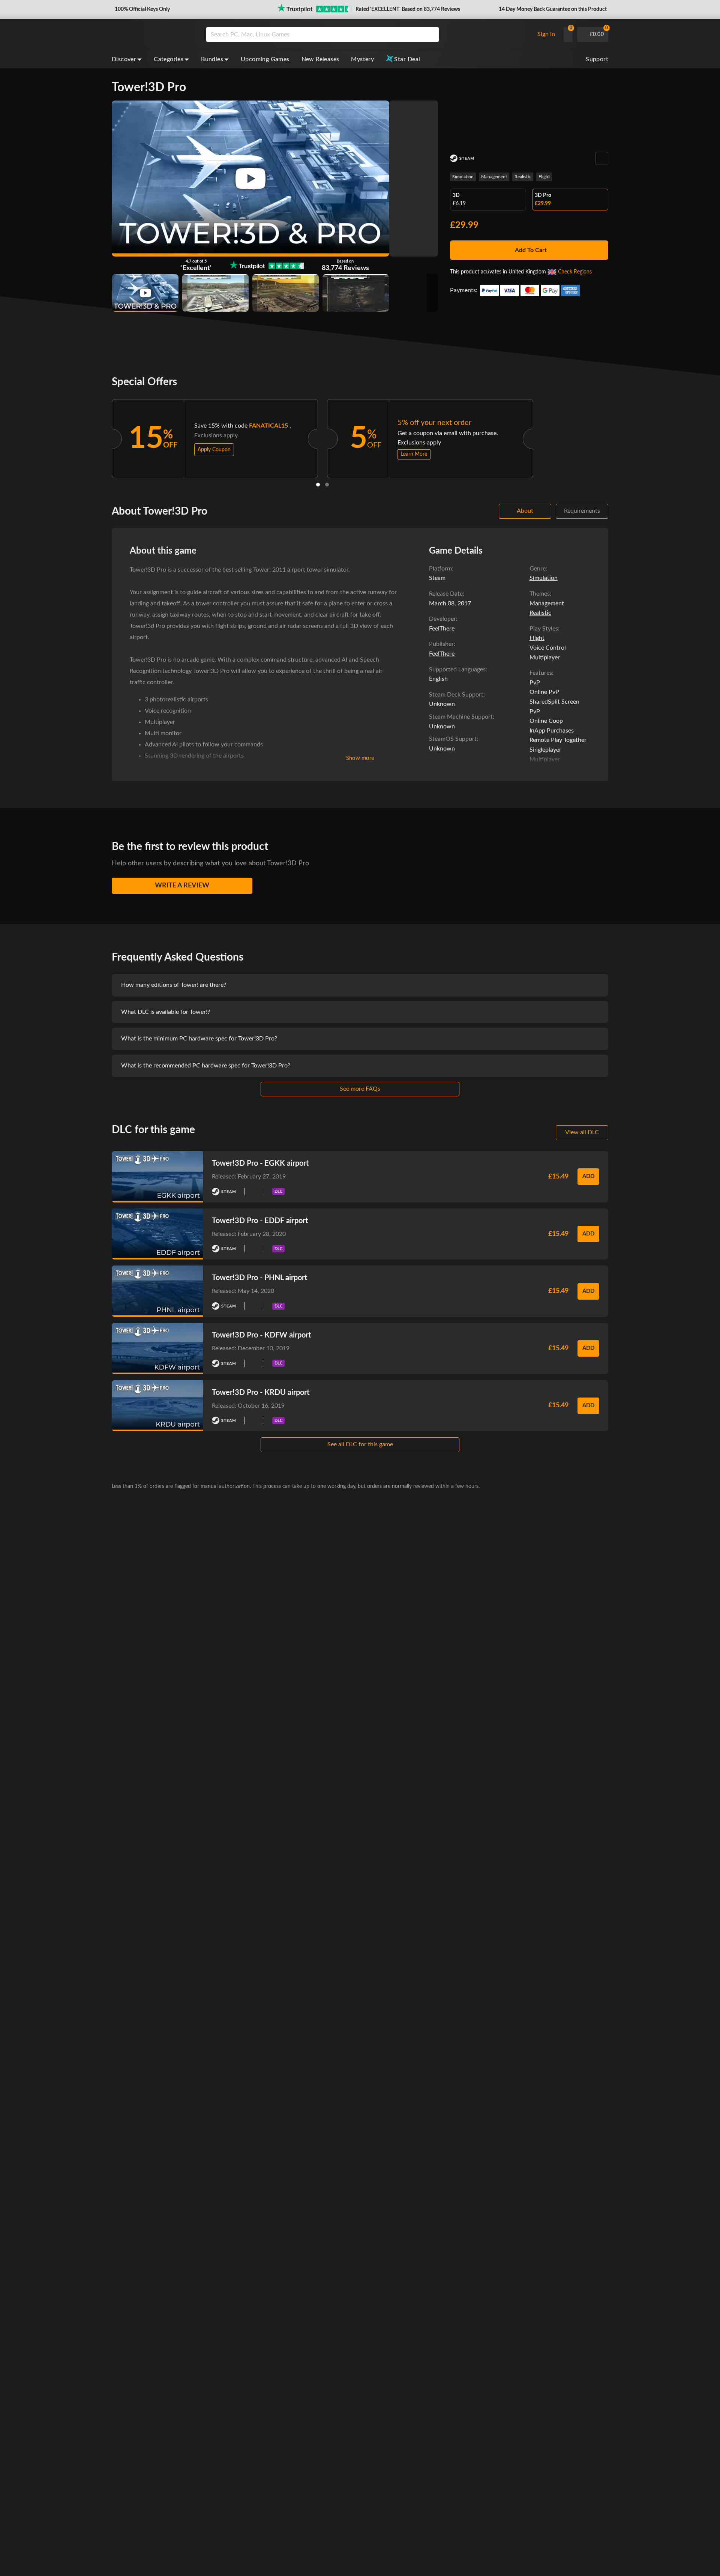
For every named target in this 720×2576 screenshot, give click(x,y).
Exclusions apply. (217, 435)
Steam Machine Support (461, 717)
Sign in (546, 34)
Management (494, 177)
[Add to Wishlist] (602, 158)
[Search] (430, 35)
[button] (142, 9)
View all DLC (582, 1132)
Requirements (582, 511)
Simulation (463, 177)
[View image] (145, 293)
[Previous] (102, 437)
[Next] (543, 437)
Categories (169, 59)
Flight (544, 177)
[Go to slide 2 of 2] (327, 485)
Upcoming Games (265, 59)
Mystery (362, 59)
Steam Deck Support (456, 695)
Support (597, 59)
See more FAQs (360, 1089)
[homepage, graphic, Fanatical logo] (153, 35)
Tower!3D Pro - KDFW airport (261, 1335)
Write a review (182, 886)
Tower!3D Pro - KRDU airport (261, 1393)
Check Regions (575, 272)
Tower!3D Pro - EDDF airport (260, 1221)
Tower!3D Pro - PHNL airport (259, 1278)
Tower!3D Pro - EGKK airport (260, 1163)
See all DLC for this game (360, 1444)
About (525, 511)
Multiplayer (545, 658)
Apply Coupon (214, 450)
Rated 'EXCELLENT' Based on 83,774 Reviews (408, 9)
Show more (360, 758)
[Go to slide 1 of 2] (318, 485)
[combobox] (368, 35)
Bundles (212, 59)
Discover (124, 59)
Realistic (523, 177)
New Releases (320, 59)
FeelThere (442, 654)
